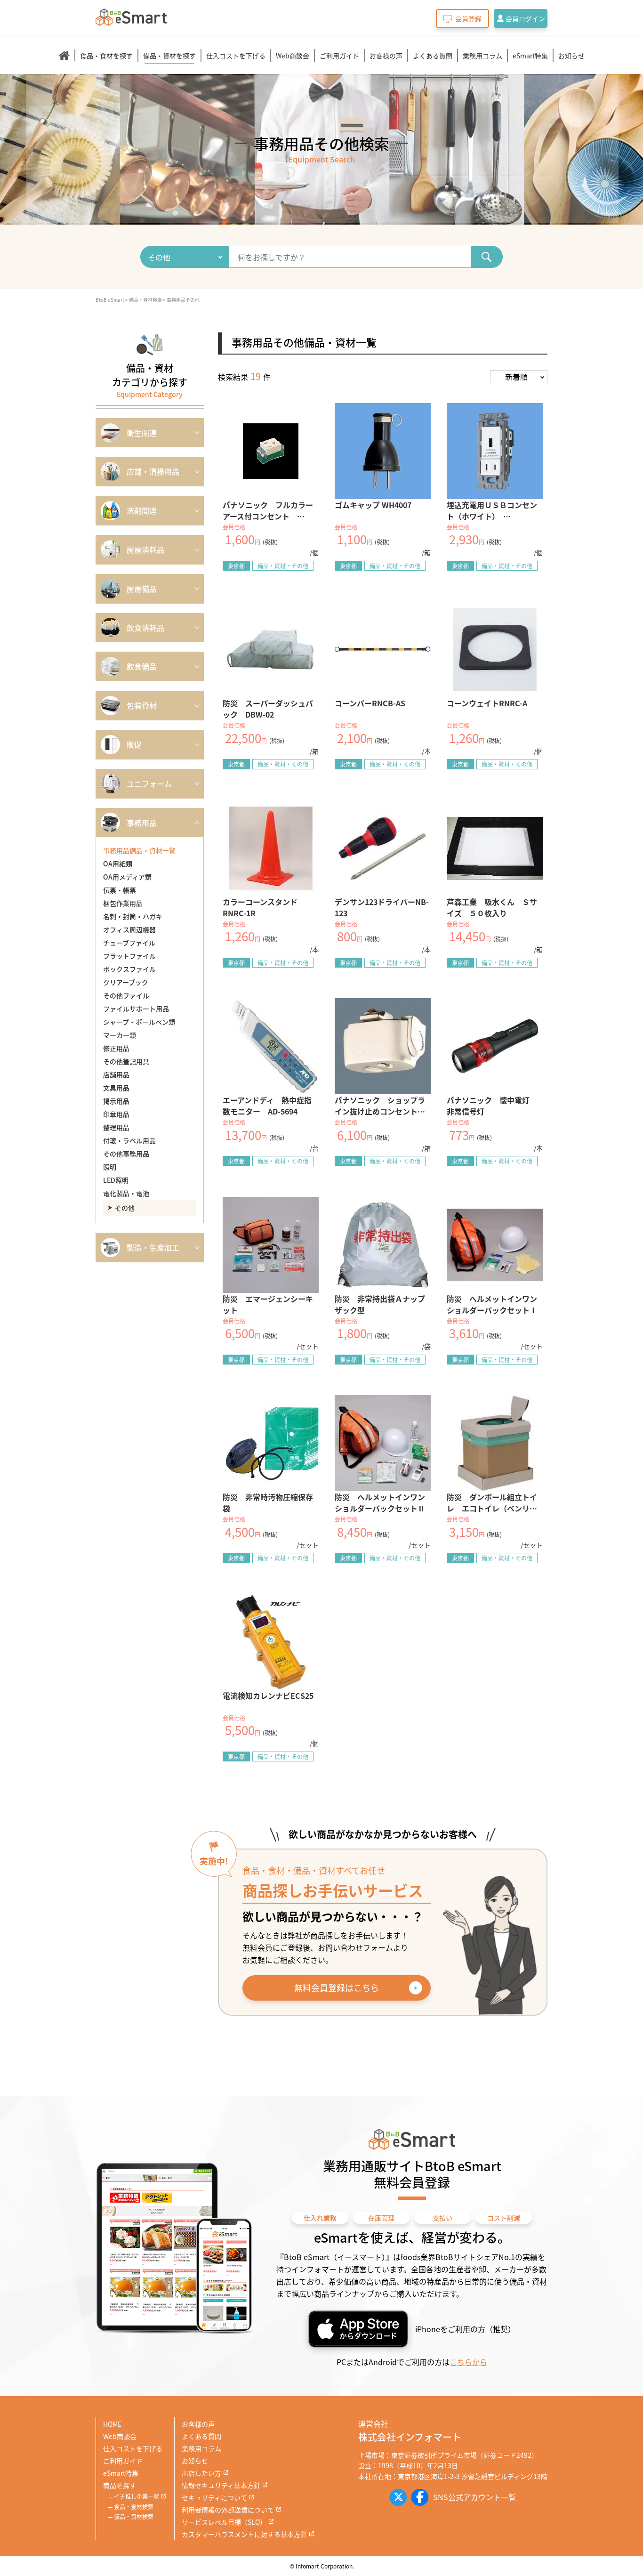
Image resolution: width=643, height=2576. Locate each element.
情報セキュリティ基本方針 (221, 2485)
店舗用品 (116, 1074)
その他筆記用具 (126, 1061)
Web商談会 (293, 56)
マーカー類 (120, 1035)
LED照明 (116, 1180)
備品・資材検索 (134, 2516)
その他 (125, 1208)
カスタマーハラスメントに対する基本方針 (244, 2534)
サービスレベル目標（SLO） (224, 2522)
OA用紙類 (118, 864)
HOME (112, 2424)
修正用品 (116, 1048)
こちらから (468, 2362)
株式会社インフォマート (410, 2437)
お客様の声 (386, 56)
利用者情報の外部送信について (228, 2510)
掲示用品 (116, 1101)
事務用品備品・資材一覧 (139, 850)
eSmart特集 (530, 56)
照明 (110, 1167)
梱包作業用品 (123, 903)
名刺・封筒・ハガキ (133, 916)
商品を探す (120, 2485)
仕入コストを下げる (236, 56)
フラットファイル (129, 956)
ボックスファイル (129, 969)
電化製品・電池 (126, 1193)
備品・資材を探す (169, 56)
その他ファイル (126, 995)
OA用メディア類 (127, 877)
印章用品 (116, 1114)
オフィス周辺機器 (129, 929)
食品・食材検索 (134, 2507)
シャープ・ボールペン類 (139, 1022)
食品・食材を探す (106, 56)
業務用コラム (482, 56)
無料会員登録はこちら (337, 1987)
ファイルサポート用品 (136, 1009)
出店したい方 (201, 2473)
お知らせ (571, 56)
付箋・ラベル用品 (129, 1140)
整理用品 (116, 1127)
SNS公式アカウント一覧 (474, 2497)
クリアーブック (126, 982)
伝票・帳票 (120, 890)
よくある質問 (433, 56)
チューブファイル (129, 943)
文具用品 (116, 1088)
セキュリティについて (214, 2497)
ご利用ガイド (339, 56)
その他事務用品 (126, 1154)
